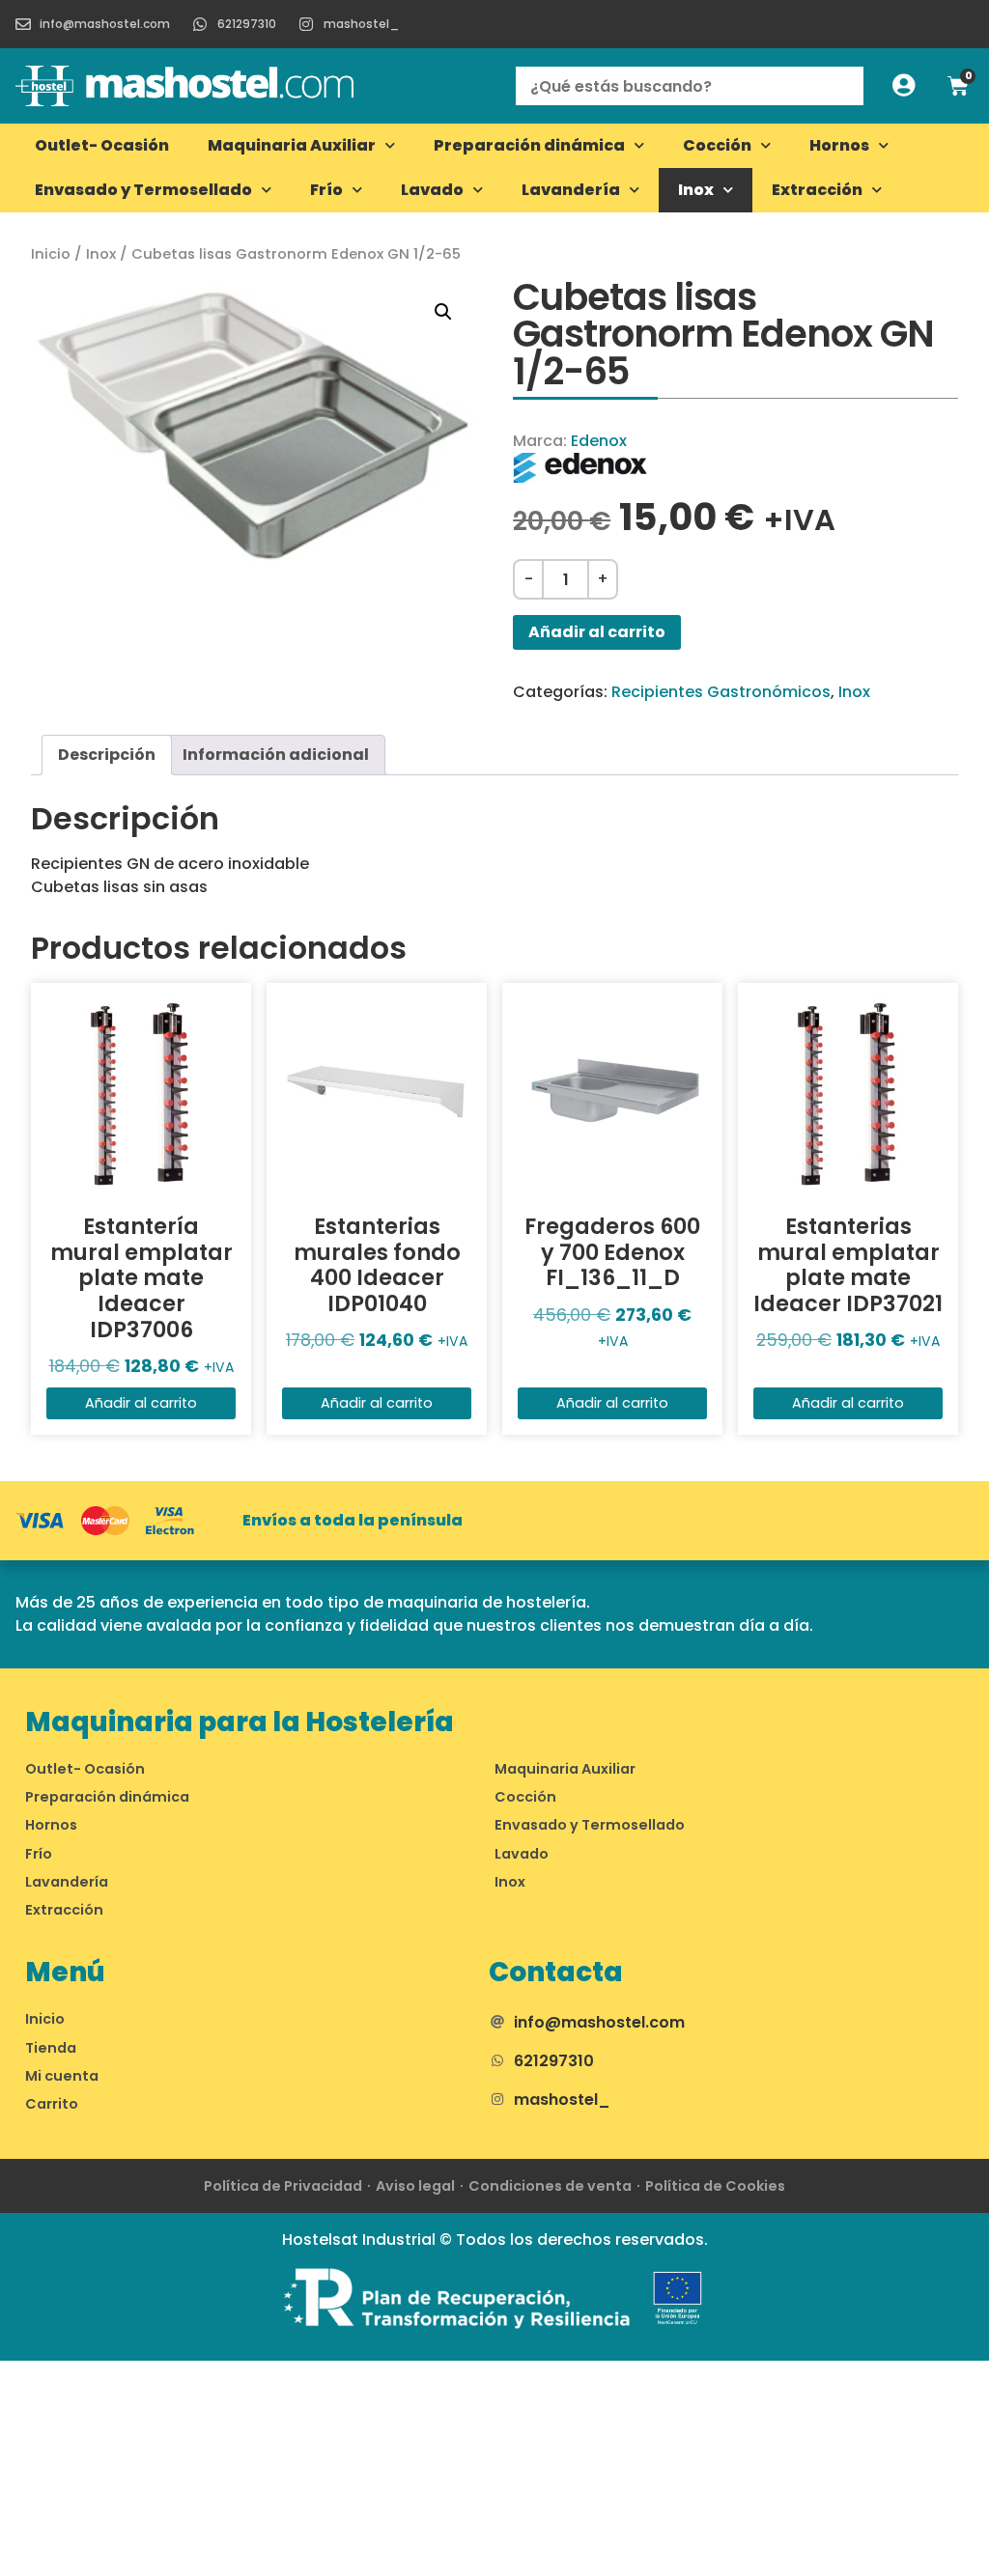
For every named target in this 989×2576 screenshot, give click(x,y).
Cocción (717, 145)
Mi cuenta (62, 2076)
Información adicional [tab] (276, 755)
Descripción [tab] (107, 755)
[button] (443, 312)
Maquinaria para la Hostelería (240, 1722)
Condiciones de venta (550, 2186)
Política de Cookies (715, 2186)
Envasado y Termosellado (143, 190)
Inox (696, 190)
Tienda (51, 2048)
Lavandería (571, 190)
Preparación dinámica (529, 145)
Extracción (817, 190)
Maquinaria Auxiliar (292, 145)
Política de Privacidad (283, 2186)
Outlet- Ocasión (102, 145)
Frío (326, 190)
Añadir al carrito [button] (141, 1403)
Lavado (432, 190)
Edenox (599, 441)
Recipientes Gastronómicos (721, 692)
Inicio (51, 254)
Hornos (839, 145)
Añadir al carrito (597, 632)
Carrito (52, 2104)
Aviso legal (415, 2186)
